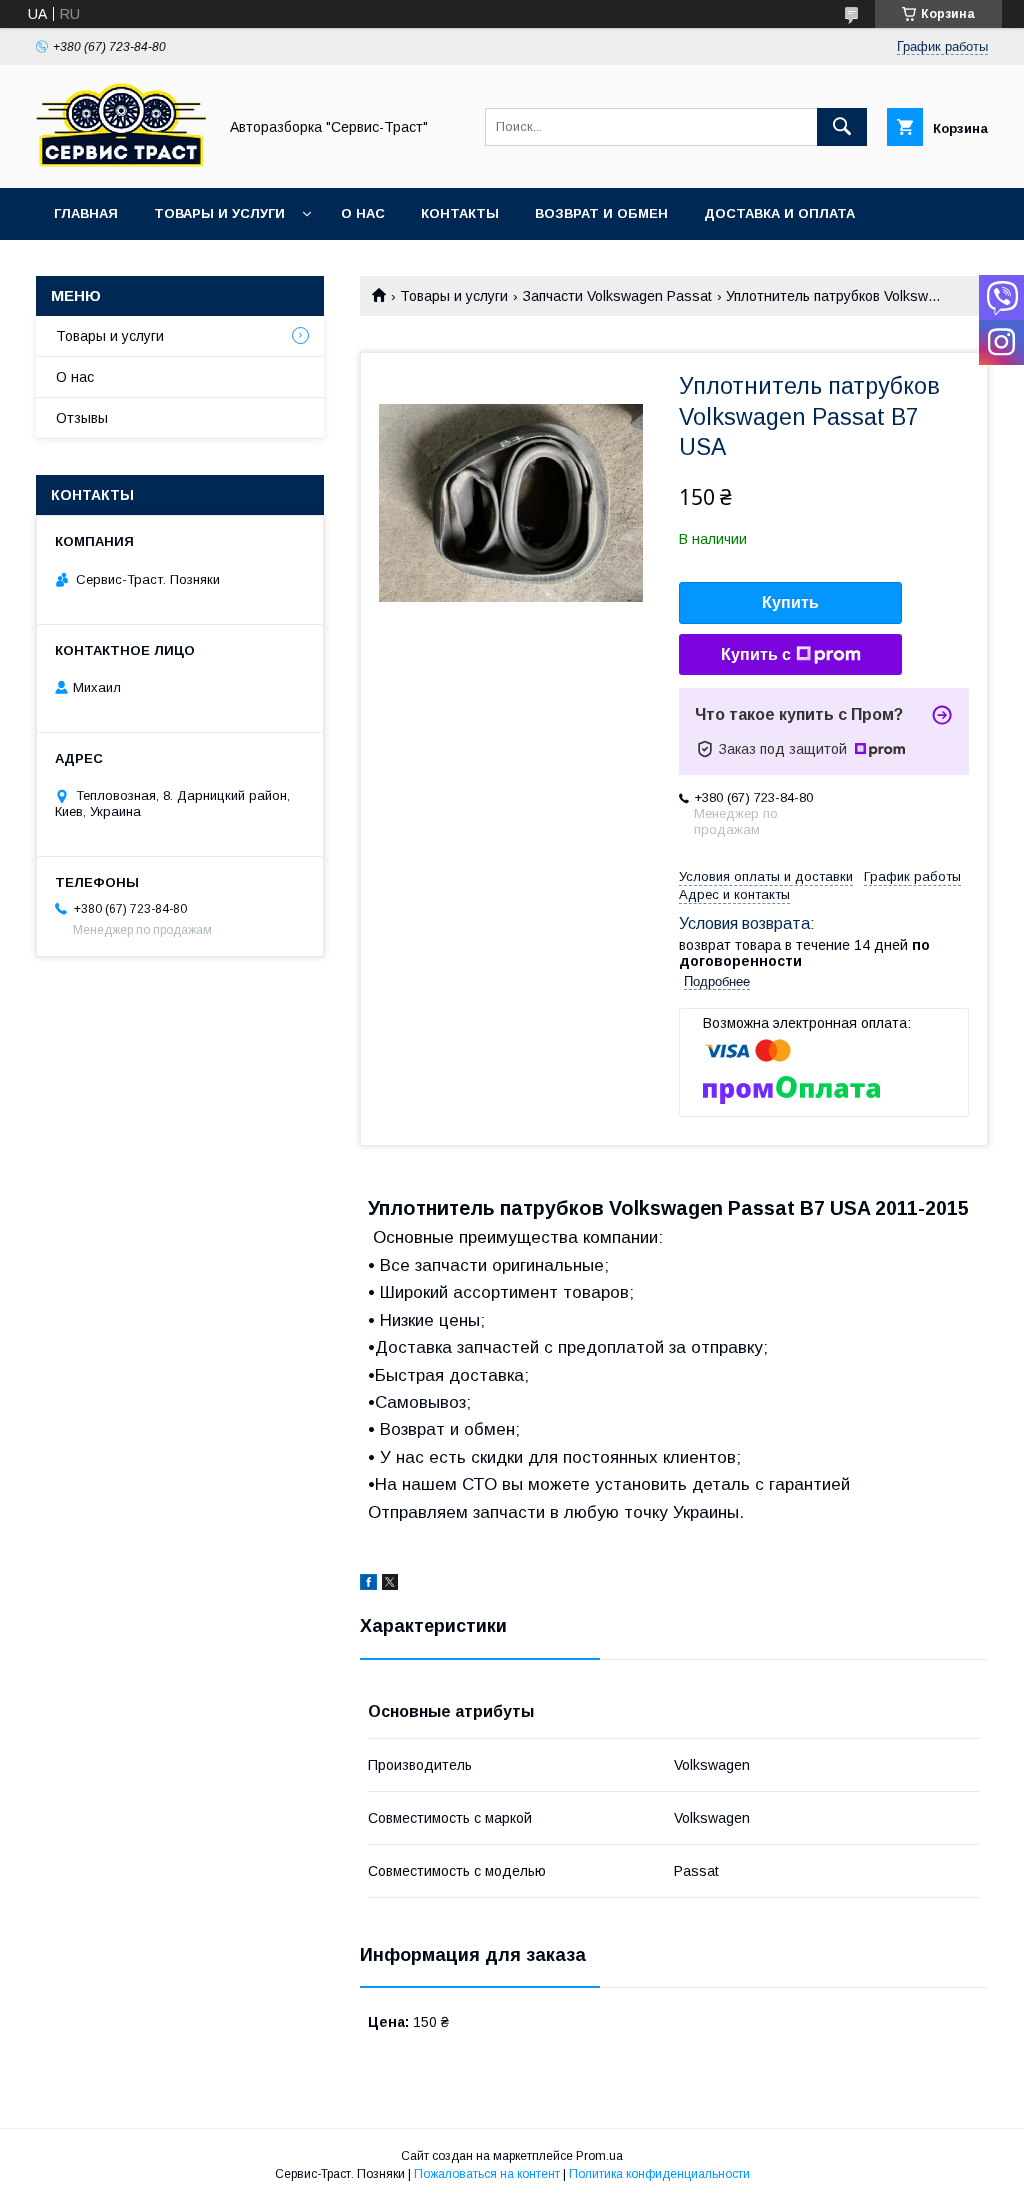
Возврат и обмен (601, 213)
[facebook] (368, 1585)
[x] (390, 1585)
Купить (790, 602)
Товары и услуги (219, 213)
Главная (86, 213)
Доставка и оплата (779, 213)
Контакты (460, 213)
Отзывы (82, 418)
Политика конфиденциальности (659, 2174)
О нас (363, 213)
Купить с (756, 654)
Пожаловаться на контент (487, 2174)
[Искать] (842, 127)
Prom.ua (599, 2156)
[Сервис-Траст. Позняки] (121, 162)
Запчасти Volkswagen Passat (617, 296)
